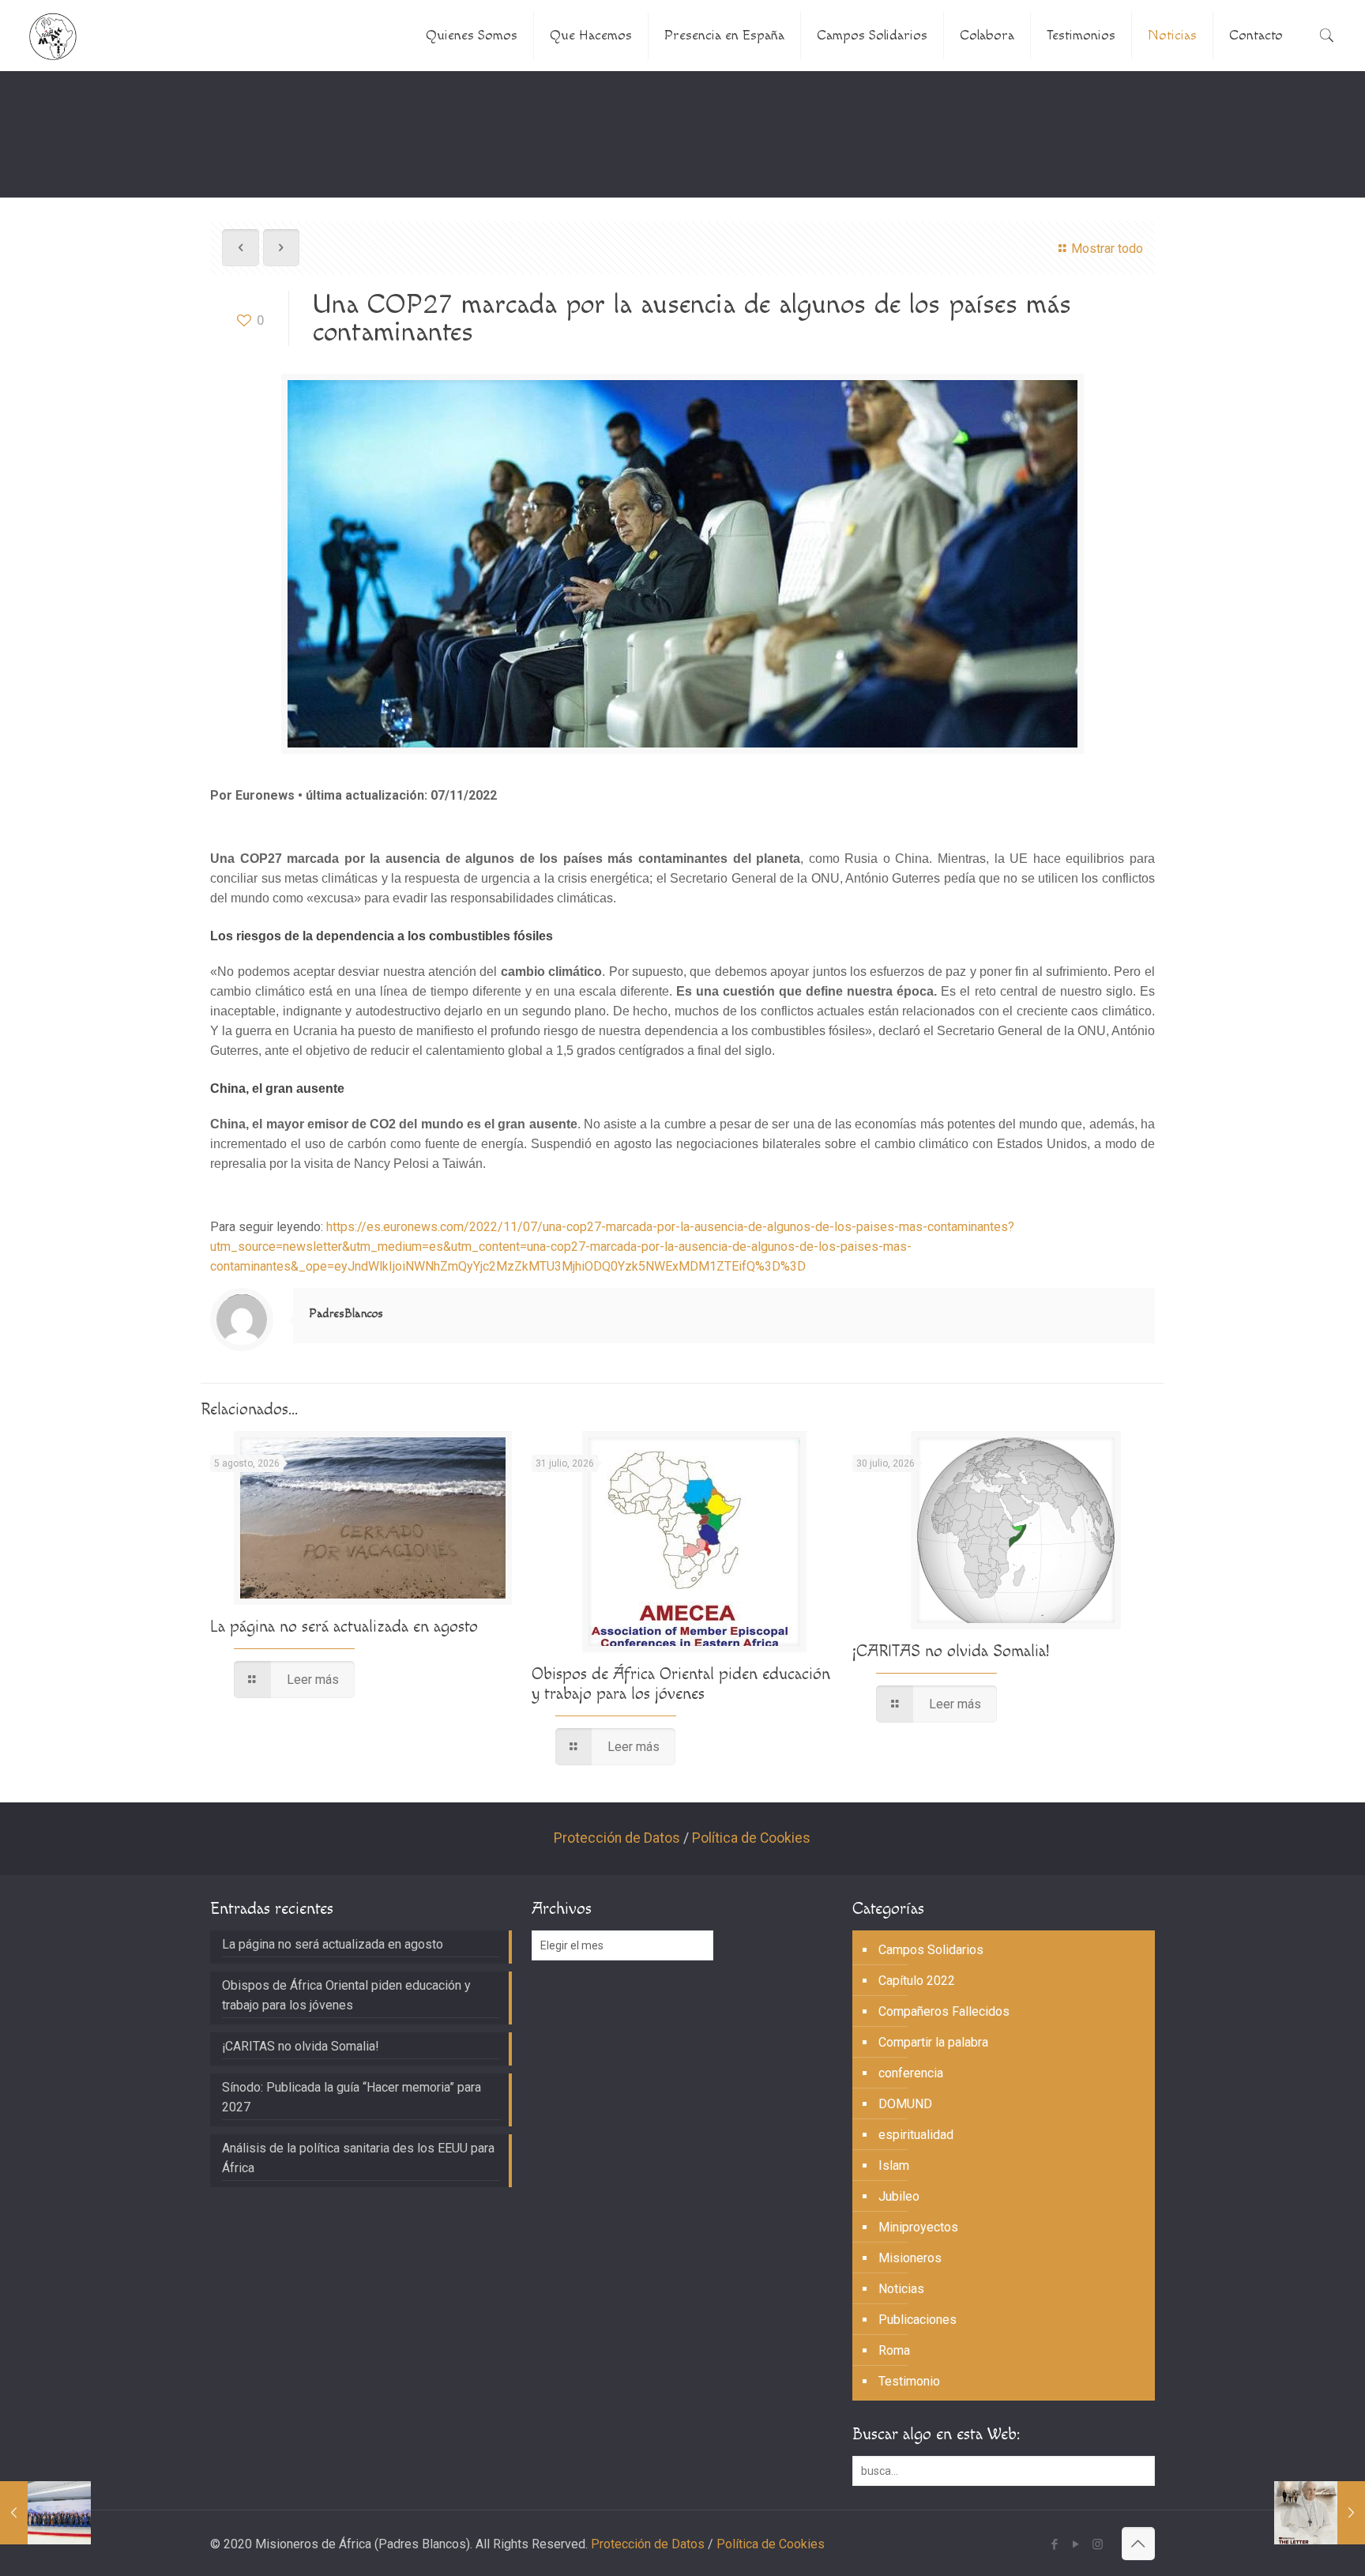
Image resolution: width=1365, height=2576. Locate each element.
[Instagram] (1098, 2544)
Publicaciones (918, 2320)
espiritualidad (916, 2135)
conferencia (911, 2073)
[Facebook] (1055, 2544)
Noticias (901, 2289)
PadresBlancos (346, 1314)
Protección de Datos (617, 1838)
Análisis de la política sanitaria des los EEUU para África (358, 2158)
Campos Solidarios (931, 1950)
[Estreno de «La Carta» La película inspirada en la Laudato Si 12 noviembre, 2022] (1320, 2513)
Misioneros (910, 2258)
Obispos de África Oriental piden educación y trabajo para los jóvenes (681, 1684)
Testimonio (909, 2381)
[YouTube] (1076, 2544)
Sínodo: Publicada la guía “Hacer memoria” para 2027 (352, 2097)
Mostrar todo (1107, 249)
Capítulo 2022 (917, 1981)
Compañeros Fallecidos (944, 2011)
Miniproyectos (918, 2227)
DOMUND (905, 2104)
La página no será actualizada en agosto (344, 1627)
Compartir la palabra (933, 2042)
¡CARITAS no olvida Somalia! (951, 1651)
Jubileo (899, 2196)
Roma (894, 2350)
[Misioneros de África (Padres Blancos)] (53, 36)
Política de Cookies (751, 1838)
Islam (894, 2165)
